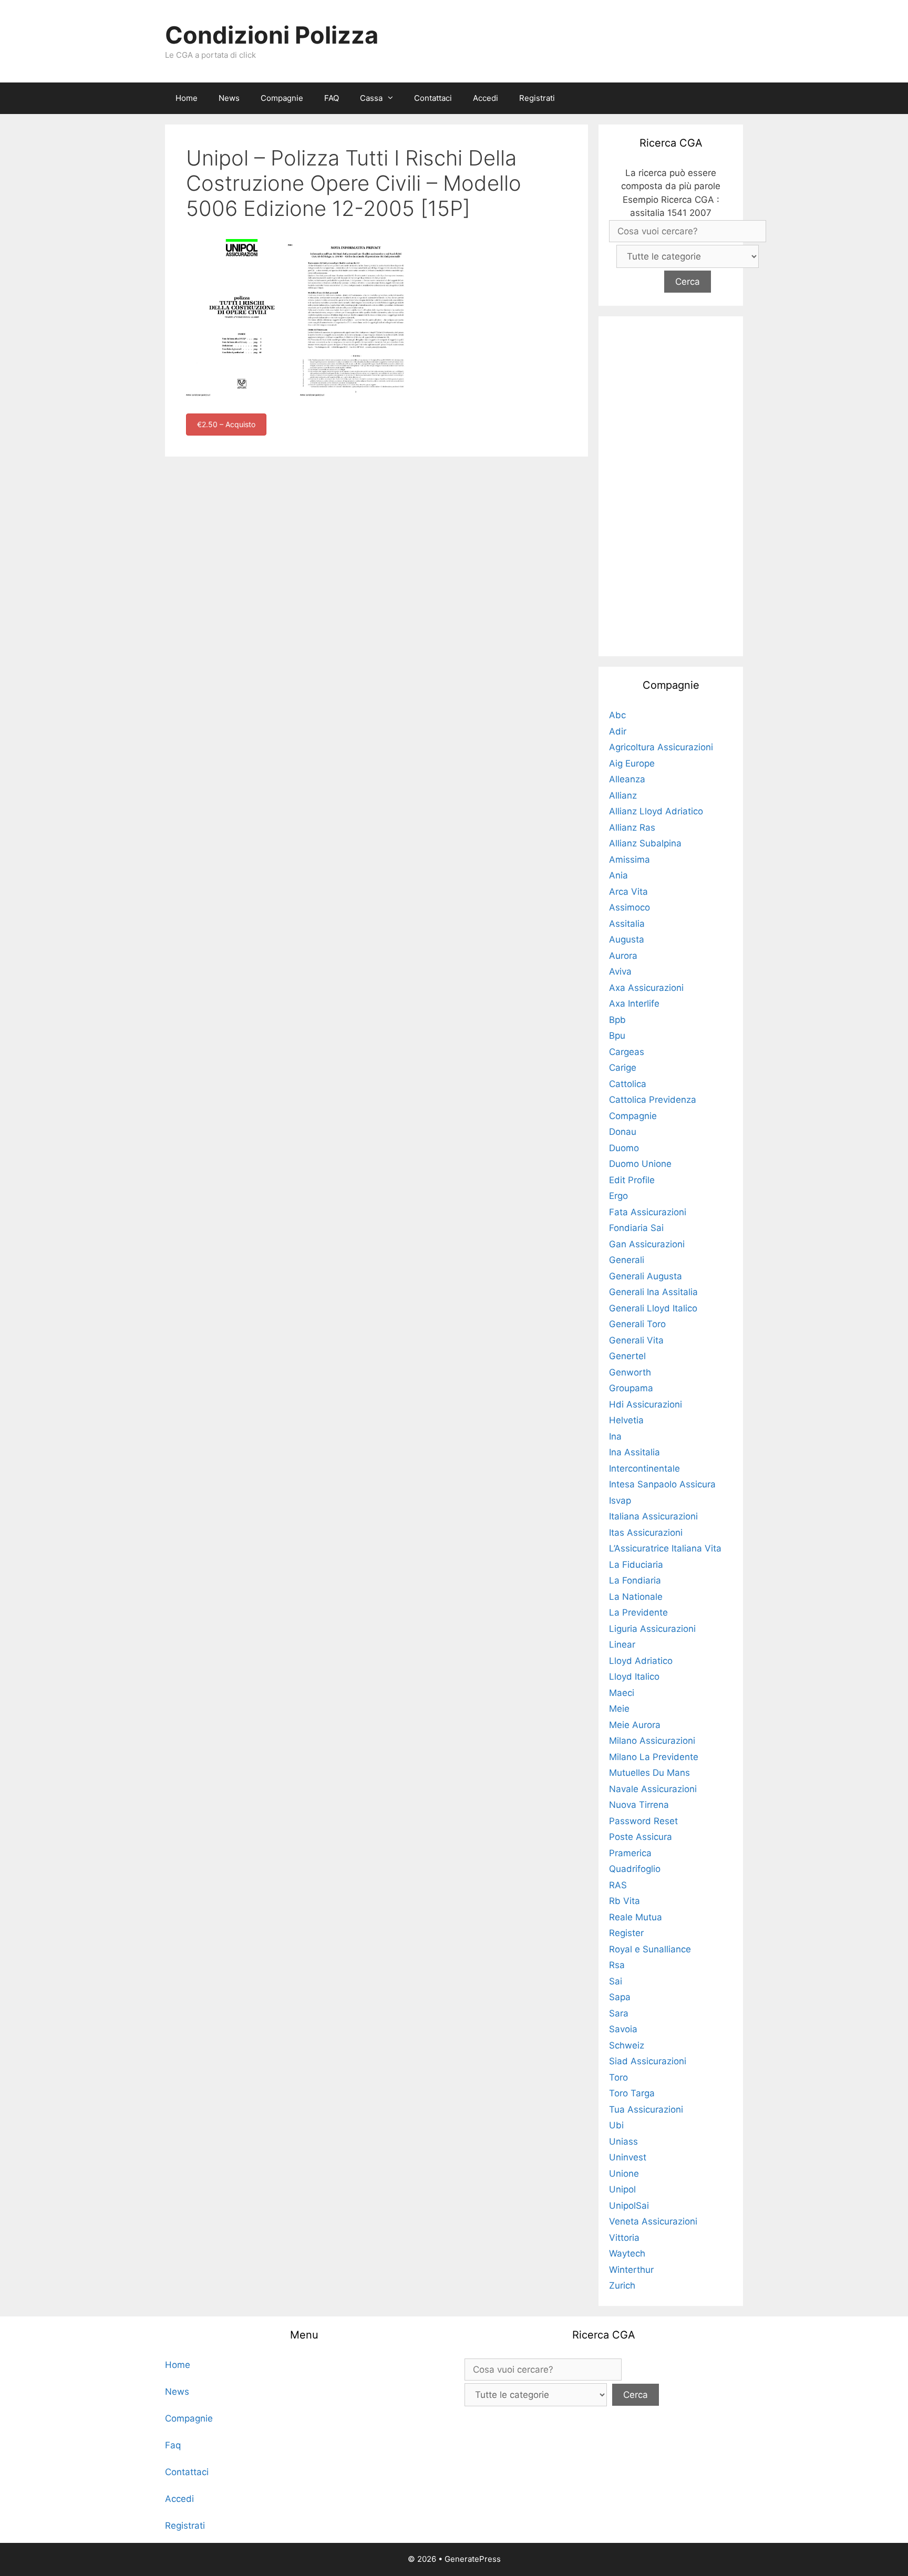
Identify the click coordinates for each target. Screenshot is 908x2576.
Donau (623, 1132)
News (229, 98)
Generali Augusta (646, 1276)
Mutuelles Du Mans (649, 1773)
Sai (616, 1981)
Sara (619, 2013)
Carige (623, 1068)
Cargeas (627, 1052)
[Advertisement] (671, 484)
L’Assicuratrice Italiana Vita (665, 1548)
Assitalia (627, 924)
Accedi (486, 98)
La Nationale (636, 1597)
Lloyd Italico (634, 1677)
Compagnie (282, 98)
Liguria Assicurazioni (652, 1629)
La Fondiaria (635, 1580)
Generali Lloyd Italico (653, 1308)
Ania (618, 875)
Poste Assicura (641, 1837)
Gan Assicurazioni (647, 1244)
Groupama (631, 1388)
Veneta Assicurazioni (653, 2221)
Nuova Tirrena (639, 1805)
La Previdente (638, 1612)
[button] (393, 98)
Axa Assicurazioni (646, 988)
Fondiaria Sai (636, 1228)
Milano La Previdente (654, 1757)
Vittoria (624, 2238)
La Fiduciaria (636, 1565)
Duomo (624, 1148)
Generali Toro (637, 1324)
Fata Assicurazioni (648, 1212)
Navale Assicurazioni (653, 1789)
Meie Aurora (635, 1725)
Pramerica (630, 1853)
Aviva (620, 971)
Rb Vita (625, 1901)
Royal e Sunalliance (650, 1949)
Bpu (617, 1036)
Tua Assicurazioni (646, 2109)
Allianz (623, 795)
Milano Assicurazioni (652, 1741)
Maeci (622, 1693)
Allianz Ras (632, 827)
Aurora (623, 956)
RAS (618, 1885)
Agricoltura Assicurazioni (661, 747)
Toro (618, 2077)
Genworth (630, 1372)
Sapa (620, 1997)
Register (626, 1933)
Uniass (623, 2142)
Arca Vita (628, 892)
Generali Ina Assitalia (653, 1292)
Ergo (618, 1196)
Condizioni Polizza (272, 35)
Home (187, 98)
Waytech (627, 2253)
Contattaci (433, 98)
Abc (617, 715)
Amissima (630, 860)
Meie (619, 1709)
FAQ (332, 98)
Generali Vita (636, 1340)
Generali (627, 1260)
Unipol (622, 2189)
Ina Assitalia (634, 1452)
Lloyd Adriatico (641, 1661)
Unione (624, 2174)
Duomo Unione (640, 1164)
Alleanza (627, 779)
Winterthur (631, 2270)
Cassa (371, 98)
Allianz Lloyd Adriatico (656, 811)
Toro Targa (632, 2093)
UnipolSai (629, 2206)
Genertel (627, 1356)
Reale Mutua (636, 1917)
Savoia (623, 2029)
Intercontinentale (644, 1468)
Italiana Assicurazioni (653, 1516)
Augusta (627, 939)
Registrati (537, 98)
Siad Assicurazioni (648, 2061)
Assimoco (630, 907)
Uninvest (628, 2157)
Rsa (617, 1965)
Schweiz (627, 2045)
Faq (173, 2445)
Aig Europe (632, 763)
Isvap (620, 1501)
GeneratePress (473, 2559)
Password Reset (643, 1821)
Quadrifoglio (635, 1869)
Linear (622, 1644)
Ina (615, 1436)
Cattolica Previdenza (653, 1100)
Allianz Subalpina (645, 843)
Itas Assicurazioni (646, 1533)
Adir (618, 731)
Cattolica (628, 1084)
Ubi (616, 2125)
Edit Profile (632, 1180)
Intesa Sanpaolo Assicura (662, 1484)
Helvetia (626, 1420)
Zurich (622, 2285)
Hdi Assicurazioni (646, 1404)
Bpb (617, 1020)
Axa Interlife (634, 1003)
